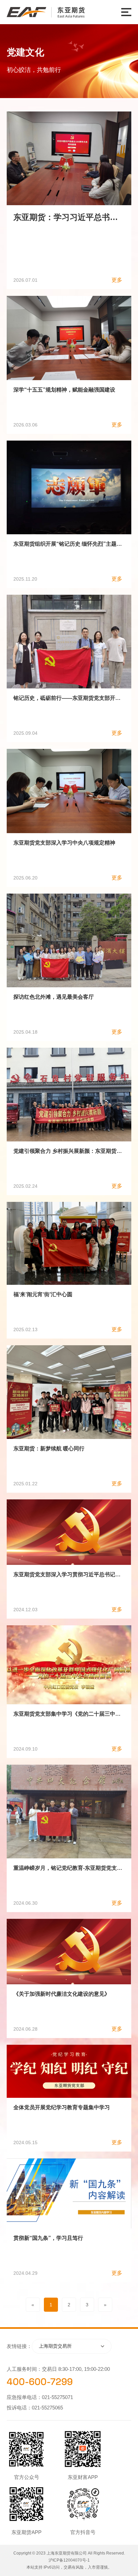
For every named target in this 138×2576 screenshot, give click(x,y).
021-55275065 (47, 2408)
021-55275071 (57, 2397)
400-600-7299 (40, 2382)
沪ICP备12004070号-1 (69, 2560)
